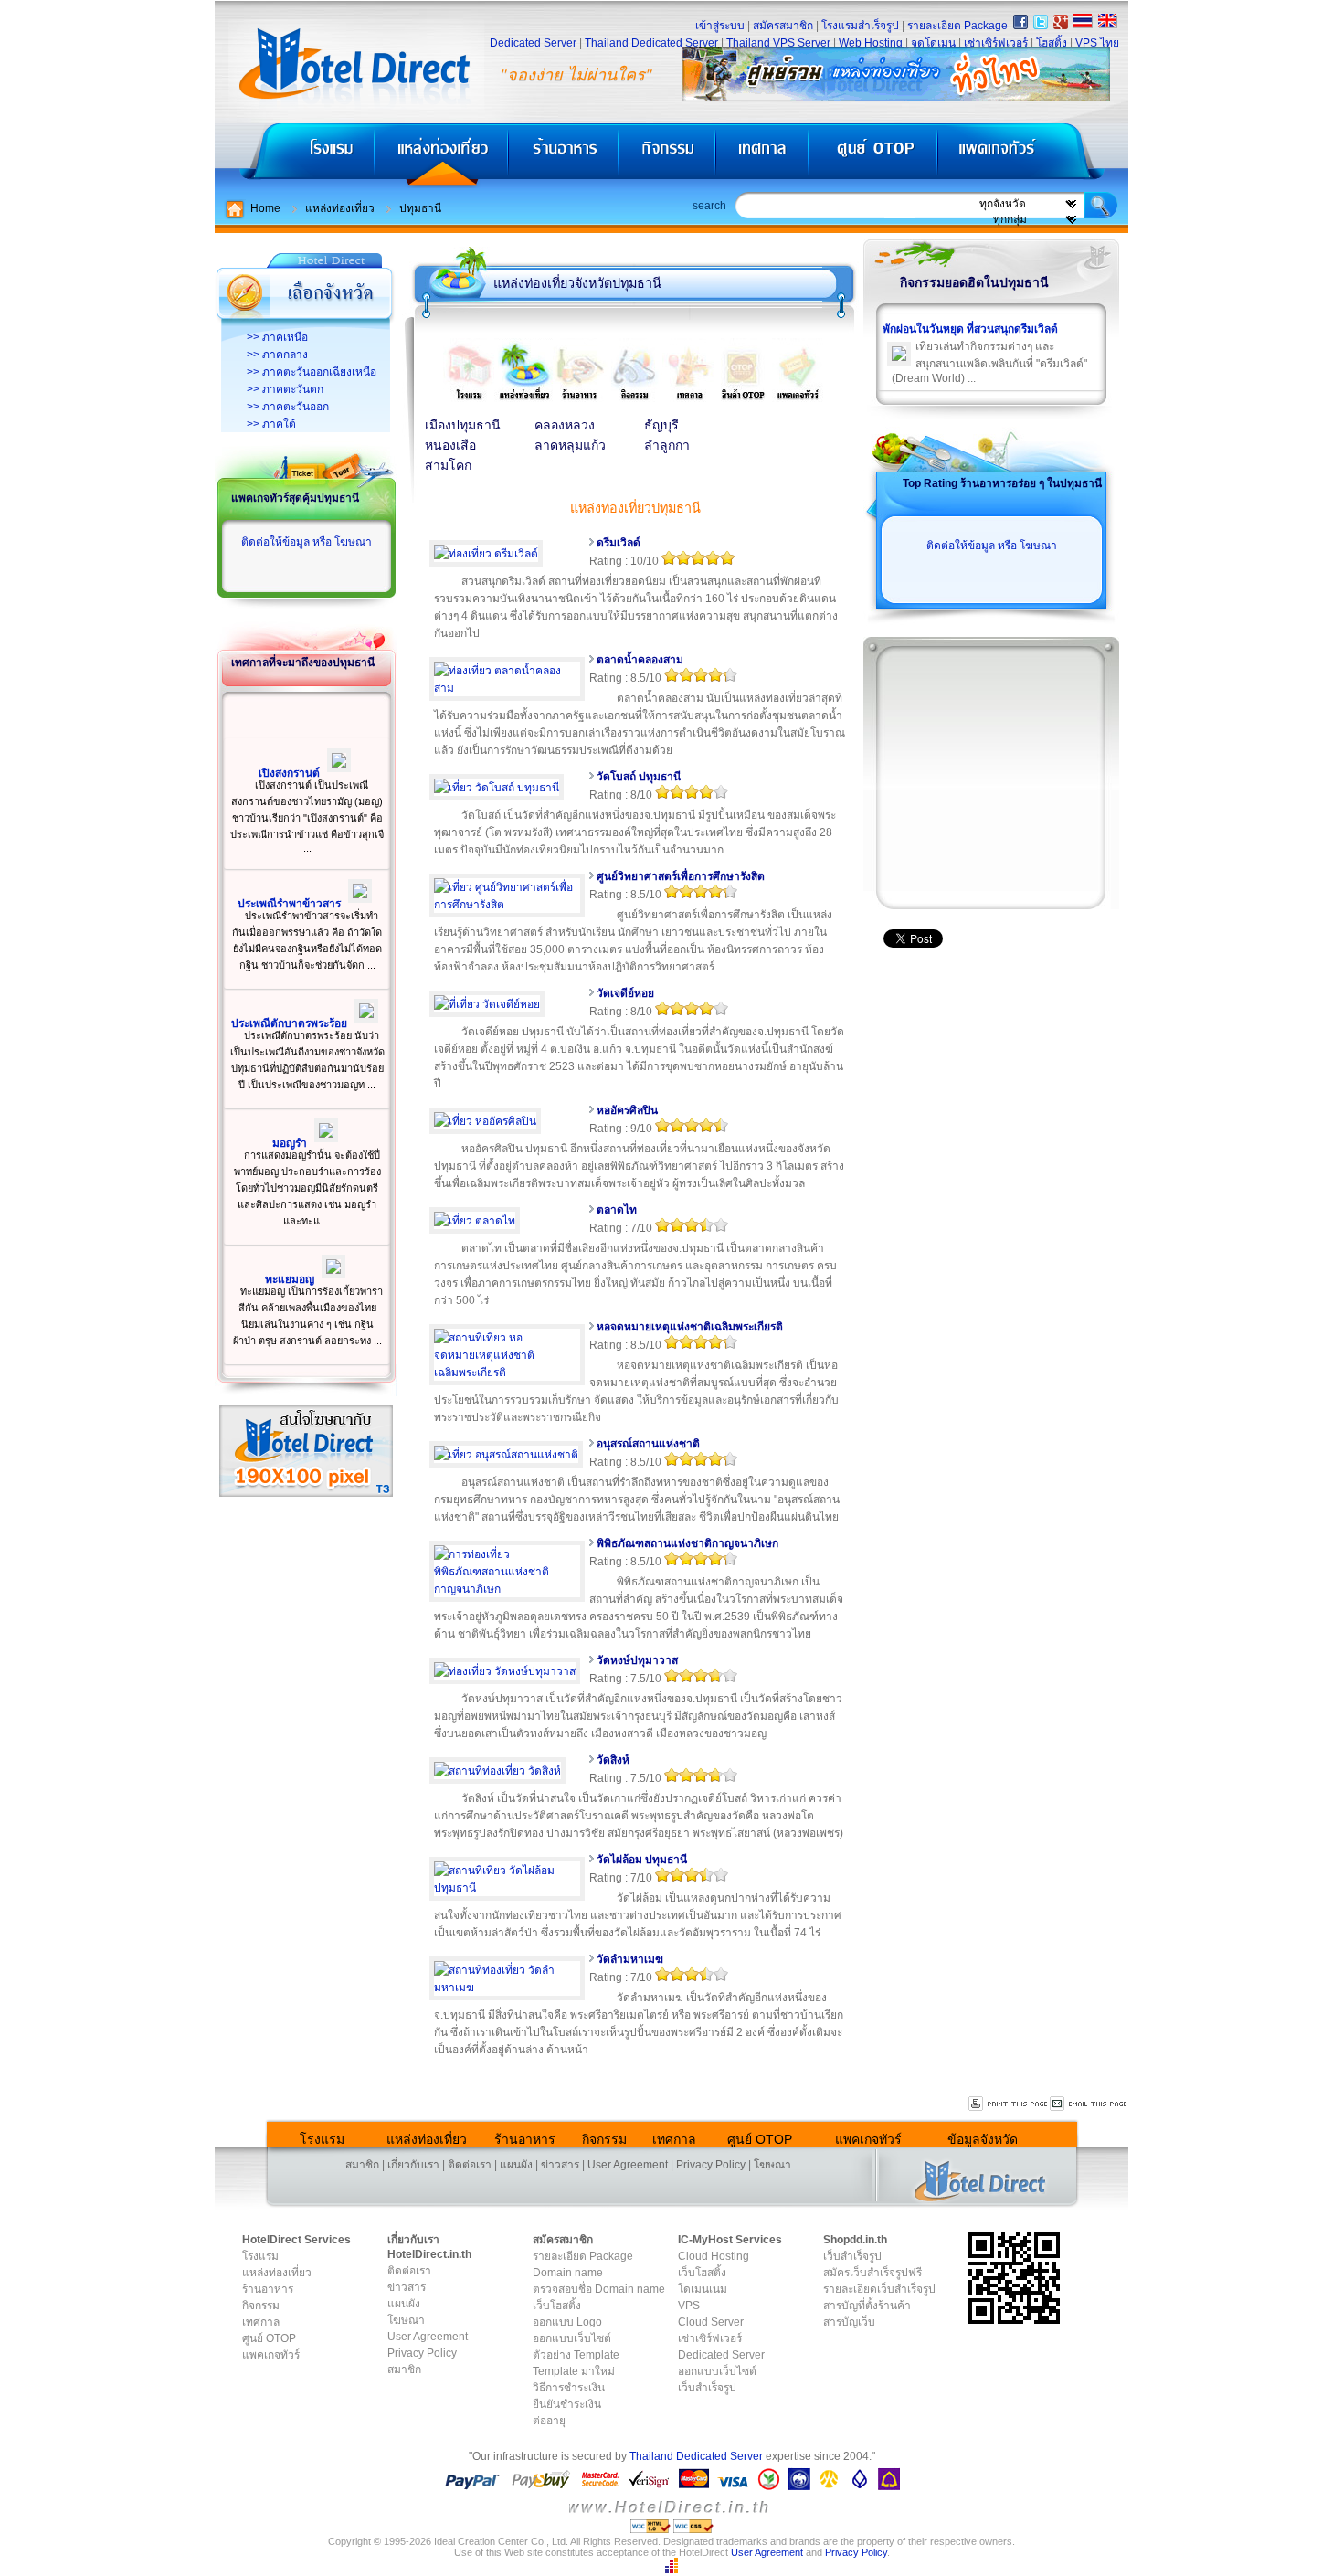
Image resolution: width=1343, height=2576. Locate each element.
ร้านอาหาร (565, 156)
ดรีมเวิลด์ (619, 543)
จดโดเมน (933, 43)
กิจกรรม (669, 156)
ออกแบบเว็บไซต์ (572, 2338)
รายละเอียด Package (957, 26)
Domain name (568, 2273)
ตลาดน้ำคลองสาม (640, 660)
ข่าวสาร (560, 2165)
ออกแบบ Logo (567, 2322)
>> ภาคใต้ (271, 424)
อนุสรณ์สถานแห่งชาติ (648, 1444)
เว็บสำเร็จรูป (707, 2388)
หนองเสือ (450, 445)
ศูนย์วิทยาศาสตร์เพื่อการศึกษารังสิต (681, 876)
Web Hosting (871, 43)
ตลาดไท (617, 1210)
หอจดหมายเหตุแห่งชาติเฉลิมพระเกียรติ (690, 1327)
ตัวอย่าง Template (576, 2355)
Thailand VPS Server (778, 43)
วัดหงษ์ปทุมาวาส (637, 1660)
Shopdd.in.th (855, 2240)
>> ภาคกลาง (277, 355)
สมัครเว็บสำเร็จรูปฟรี (872, 2273)
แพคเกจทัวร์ (1031, 156)
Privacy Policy (711, 2165)
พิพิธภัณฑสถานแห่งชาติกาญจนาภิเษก (687, 1543)
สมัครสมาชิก (783, 26)
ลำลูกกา (667, 445)
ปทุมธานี (420, 208)
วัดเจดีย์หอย (625, 993)
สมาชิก (362, 2165)
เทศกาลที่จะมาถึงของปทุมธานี (303, 663)
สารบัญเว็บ (849, 2322)
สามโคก (448, 466)
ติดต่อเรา (470, 2165)
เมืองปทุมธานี (463, 425)
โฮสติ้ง (1052, 43)
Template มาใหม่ (574, 2371)
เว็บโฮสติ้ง (557, 2306)
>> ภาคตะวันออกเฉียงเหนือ (312, 372)
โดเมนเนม (703, 2289)
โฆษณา (772, 2165)
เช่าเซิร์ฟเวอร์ (996, 43)
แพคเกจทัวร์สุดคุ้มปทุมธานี (295, 498)
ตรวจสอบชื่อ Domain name (599, 2289)
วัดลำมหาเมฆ (630, 1959)
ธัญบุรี (661, 425)
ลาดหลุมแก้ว (570, 445)
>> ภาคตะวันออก (288, 407)
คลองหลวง (565, 425)
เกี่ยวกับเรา (413, 2165)
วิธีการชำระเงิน (569, 2388)
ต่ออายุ (549, 2421)
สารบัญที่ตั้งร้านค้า (867, 2306)
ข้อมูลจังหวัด (983, 2139)
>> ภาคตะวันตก (285, 389)
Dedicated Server (533, 43)
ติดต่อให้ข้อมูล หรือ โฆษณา (307, 542)
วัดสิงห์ (613, 1760)
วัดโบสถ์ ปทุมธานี (639, 777)
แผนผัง (516, 2165)
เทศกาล (765, 156)
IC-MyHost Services (730, 2240)
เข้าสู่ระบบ (720, 26)
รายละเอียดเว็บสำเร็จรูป (879, 2289)
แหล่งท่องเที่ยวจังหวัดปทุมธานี (577, 283)
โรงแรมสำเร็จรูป (860, 26)
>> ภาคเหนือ (277, 337)
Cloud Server (711, 2322)
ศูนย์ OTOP (873, 156)
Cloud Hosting (714, 2256)
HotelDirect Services (296, 2240)
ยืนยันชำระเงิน (567, 2404)
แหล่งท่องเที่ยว (442, 156)
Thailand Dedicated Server (651, 43)
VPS (689, 2306)
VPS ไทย (1097, 43)
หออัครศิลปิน (627, 1110)
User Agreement (628, 2165)
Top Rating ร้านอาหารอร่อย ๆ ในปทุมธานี (1002, 483)
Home (265, 208)
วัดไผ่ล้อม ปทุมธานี (642, 1860)
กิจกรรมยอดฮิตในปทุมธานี (974, 282)
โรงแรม (295, 156)
